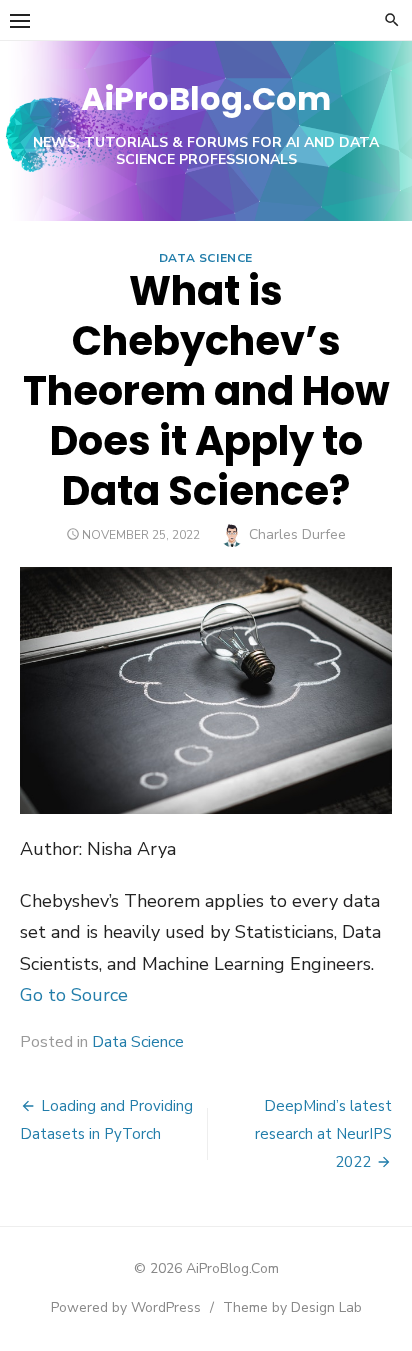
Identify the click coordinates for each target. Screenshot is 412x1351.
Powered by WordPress (126, 1307)
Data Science (206, 258)
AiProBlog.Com (206, 98)
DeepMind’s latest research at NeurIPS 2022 (323, 1134)
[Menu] (20, 20)
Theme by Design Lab (292, 1307)
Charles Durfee (297, 534)
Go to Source (74, 995)
